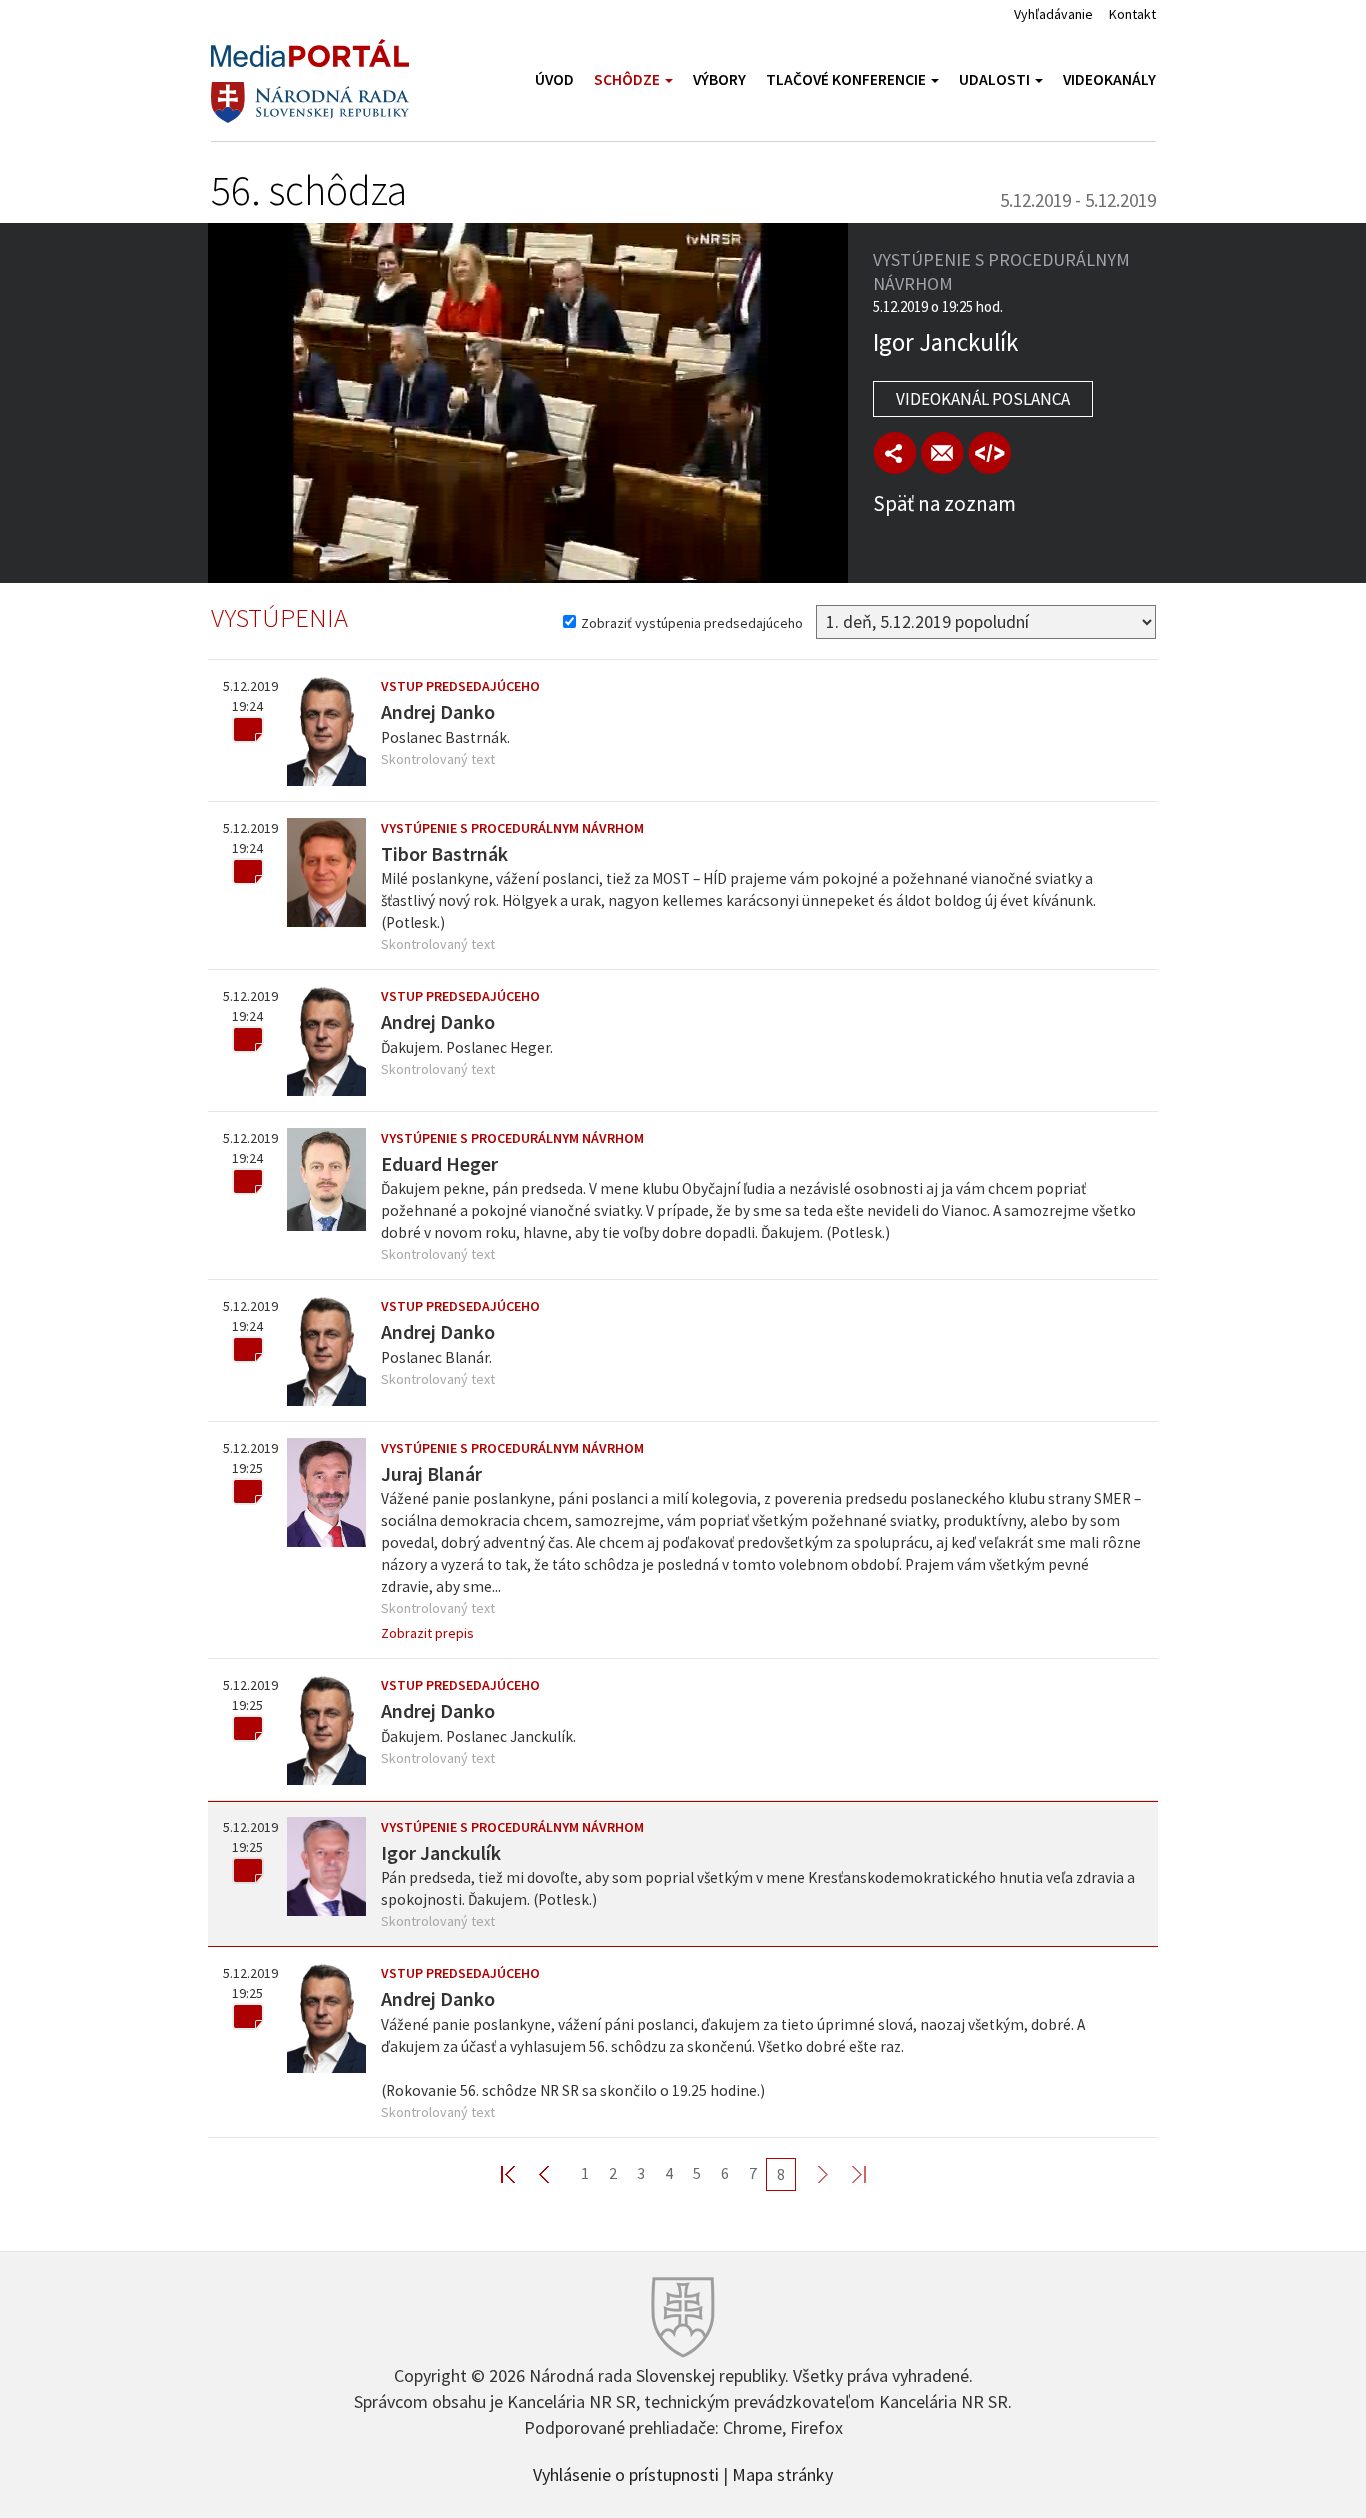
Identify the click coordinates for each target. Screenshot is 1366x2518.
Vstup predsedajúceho (460, 686)
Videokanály (1109, 79)
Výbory (719, 79)
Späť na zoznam (944, 503)
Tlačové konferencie (847, 79)
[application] (528, 403)
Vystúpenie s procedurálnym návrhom (512, 828)
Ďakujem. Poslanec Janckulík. (478, 1736)
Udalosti (996, 79)
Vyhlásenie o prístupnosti (626, 2473)
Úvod (554, 79)
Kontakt (1132, 14)
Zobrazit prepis (427, 1633)
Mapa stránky (782, 2473)
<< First (520, 2173)
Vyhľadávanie (1053, 14)
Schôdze (628, 79)
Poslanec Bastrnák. (445, 737)
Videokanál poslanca (983, 399)
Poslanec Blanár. (436, 1357)
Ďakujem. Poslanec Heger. (467, 1047)
